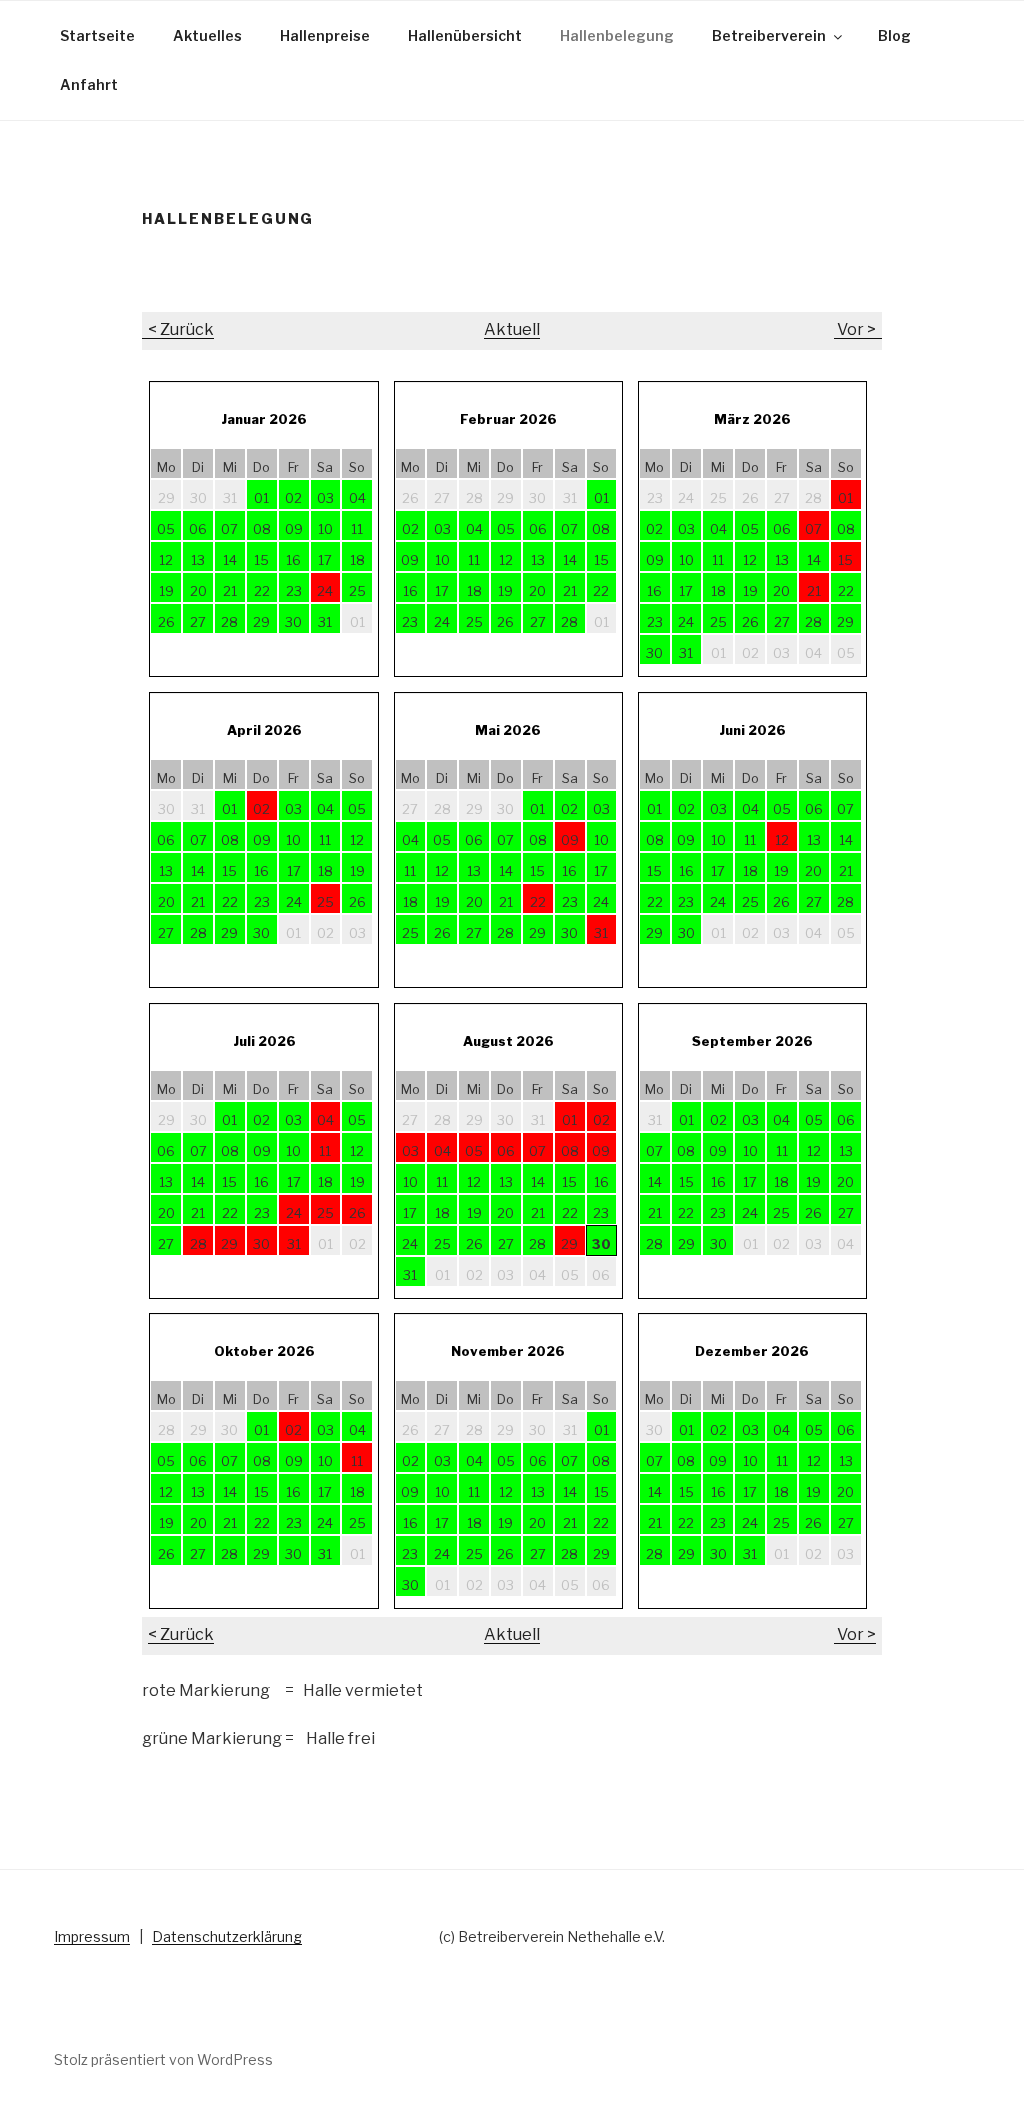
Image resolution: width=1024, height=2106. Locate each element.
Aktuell (512, 329)
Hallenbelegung (617, 35)
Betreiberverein (769, 35)
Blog (894, 35)
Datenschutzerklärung (227, 1936)
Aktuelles (207, 35)
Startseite (97, 35)
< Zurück (178, 329)
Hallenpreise (325, 35)
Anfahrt (89, 84)
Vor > (858, 329)
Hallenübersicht (465, 35)
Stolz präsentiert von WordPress (163, 2059)
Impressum (92, 1936)
